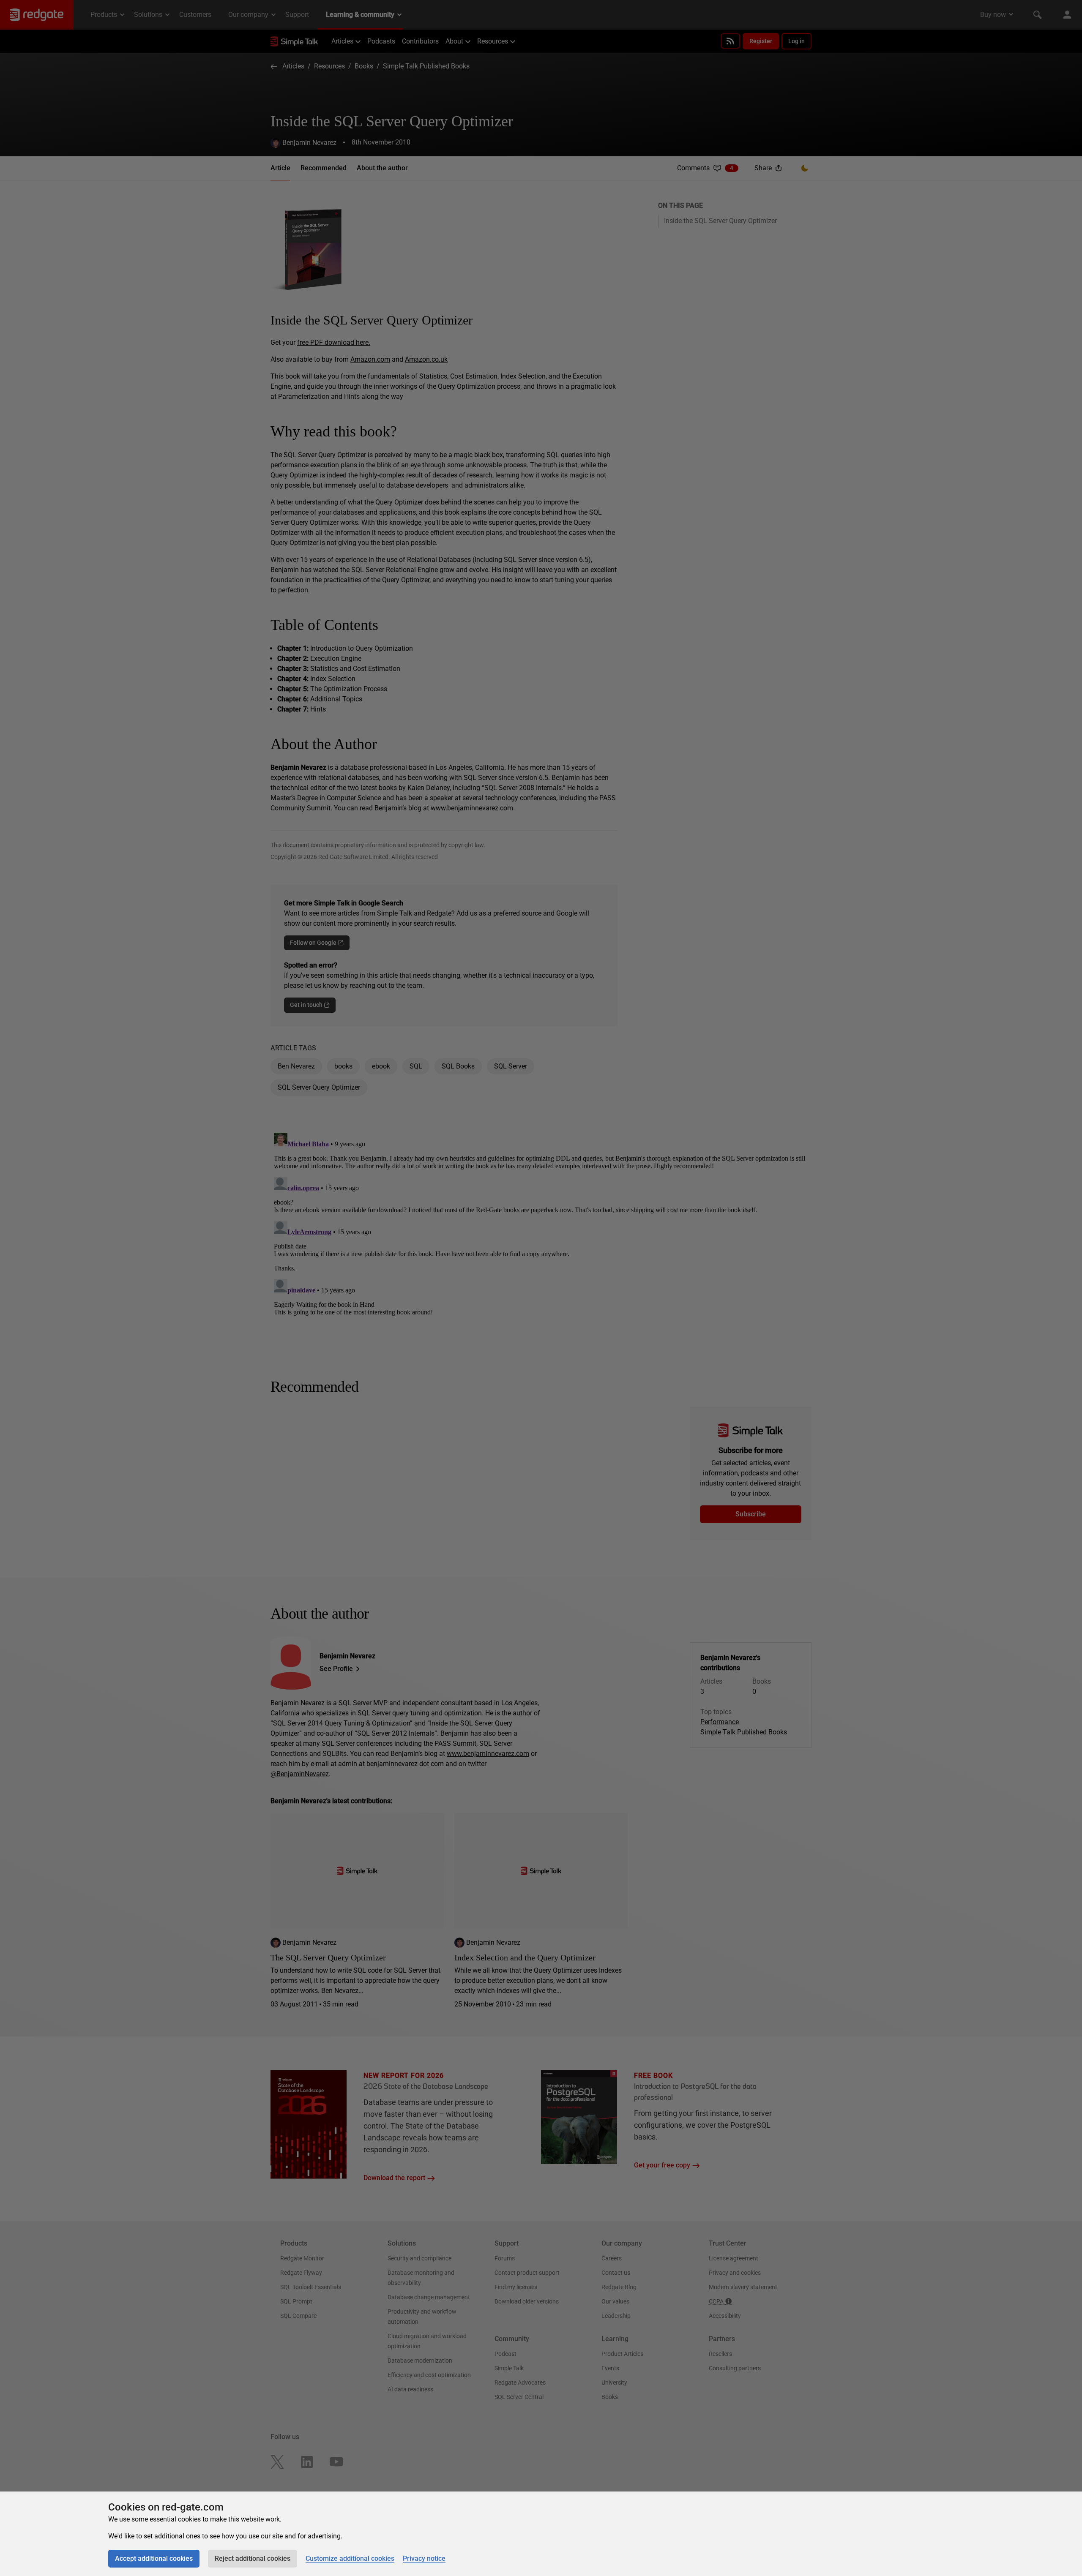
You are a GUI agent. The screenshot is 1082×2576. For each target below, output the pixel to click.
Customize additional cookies (350, 2558)
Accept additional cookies (154, 2558)
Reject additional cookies (253, 2558)
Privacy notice (424, 2558)
